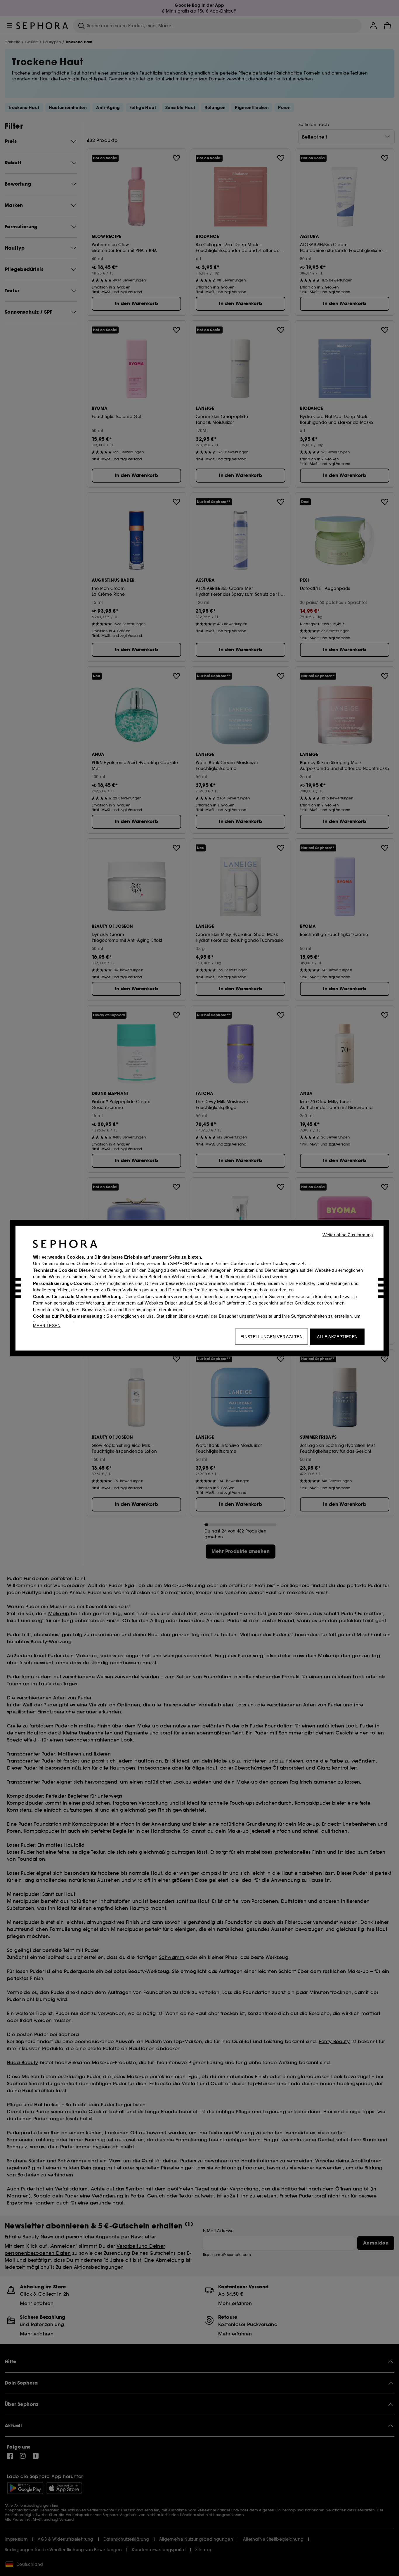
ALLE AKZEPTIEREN (337, 1336)
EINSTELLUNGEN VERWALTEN (272, 1336)
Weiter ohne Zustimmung (348, 1235)
